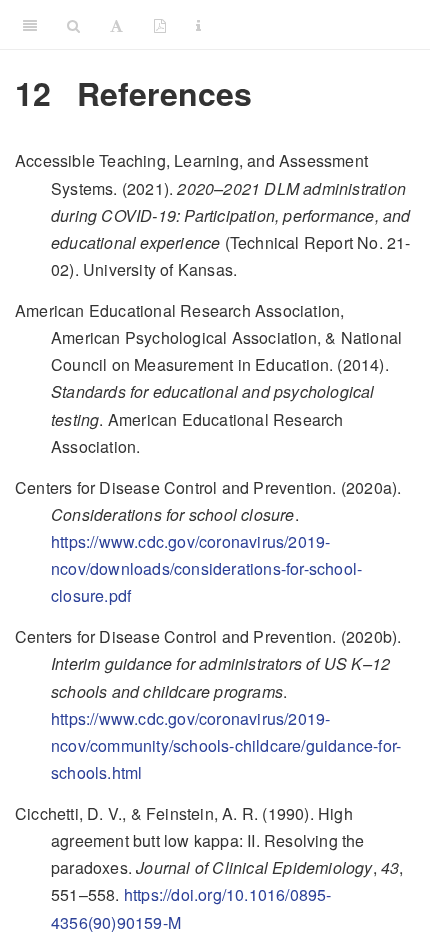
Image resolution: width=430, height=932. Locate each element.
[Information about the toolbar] (198, 25)
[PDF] (160, 25)
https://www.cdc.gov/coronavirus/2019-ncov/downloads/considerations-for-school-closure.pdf (206, 568)
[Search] (73, 25)
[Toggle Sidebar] (30, 25)
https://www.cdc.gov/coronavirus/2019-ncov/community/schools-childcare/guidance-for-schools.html (226, 745)
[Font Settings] (116, 25)
